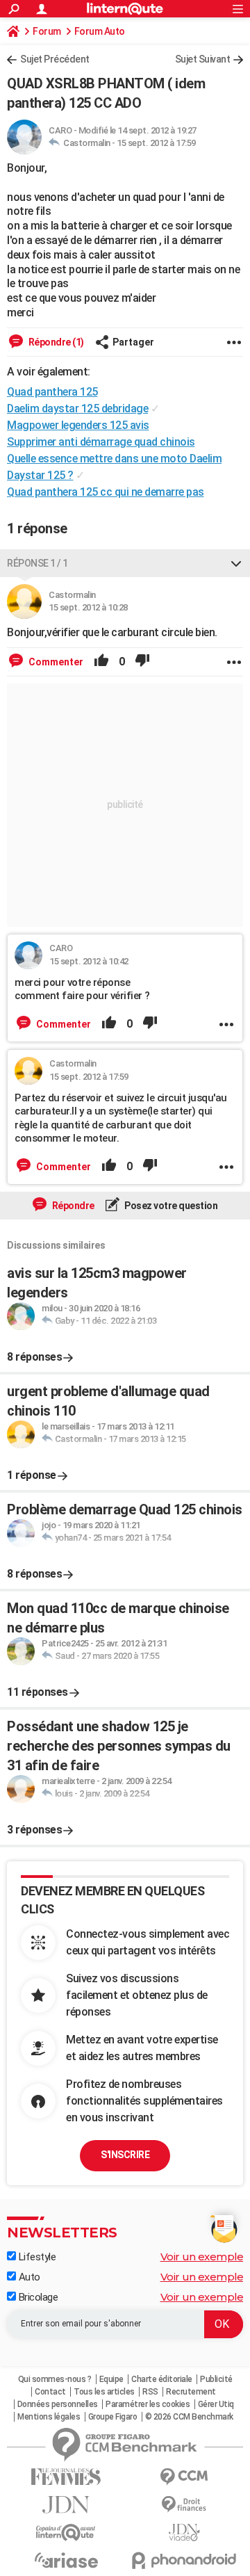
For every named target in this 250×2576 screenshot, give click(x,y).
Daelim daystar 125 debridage (77, 408)
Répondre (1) (55, 342)
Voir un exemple (202, 2257)
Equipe (111, 2379)
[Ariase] (66, 2560)
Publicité (216, 2379)
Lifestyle (36, 2257)
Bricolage (37, 2297)
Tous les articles (104, 2392)
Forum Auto (100, 31)
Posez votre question (170, 1206)
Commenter (55, 662)
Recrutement (191, 2392)
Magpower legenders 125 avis (78, 425)
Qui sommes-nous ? (55, 2379)
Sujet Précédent (55, 59)
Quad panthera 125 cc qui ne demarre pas (106, 492)
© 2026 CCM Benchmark (189, 2417)
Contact (50, 2392)
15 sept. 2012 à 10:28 (88, 607)
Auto (28, 2277)
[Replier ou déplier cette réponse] (236, 563)
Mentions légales (49, 2417)
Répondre (72, 1206)
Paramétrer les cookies (148, 2404)
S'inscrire (125, 2155)
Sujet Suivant (203, 59)
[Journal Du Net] (66, 2505)
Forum (47, 31)
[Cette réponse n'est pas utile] (142, 662)
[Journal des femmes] (66, 2477)
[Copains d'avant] (66, 2533)
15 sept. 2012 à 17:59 (156, 143)
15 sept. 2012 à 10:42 (89, 961)
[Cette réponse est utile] (101, 662)
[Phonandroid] (184, 2560)
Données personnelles (58, 2404)
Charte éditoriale (162, 2379)
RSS (150, 2392)
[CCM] (184, 2477)
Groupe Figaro (113, 2417)
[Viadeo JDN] (184, 2533)
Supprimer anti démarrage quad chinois (101, 442)
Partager (133, 342)
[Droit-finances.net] (184, 2505)
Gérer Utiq (216, 2404)
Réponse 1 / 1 (37, 563)
